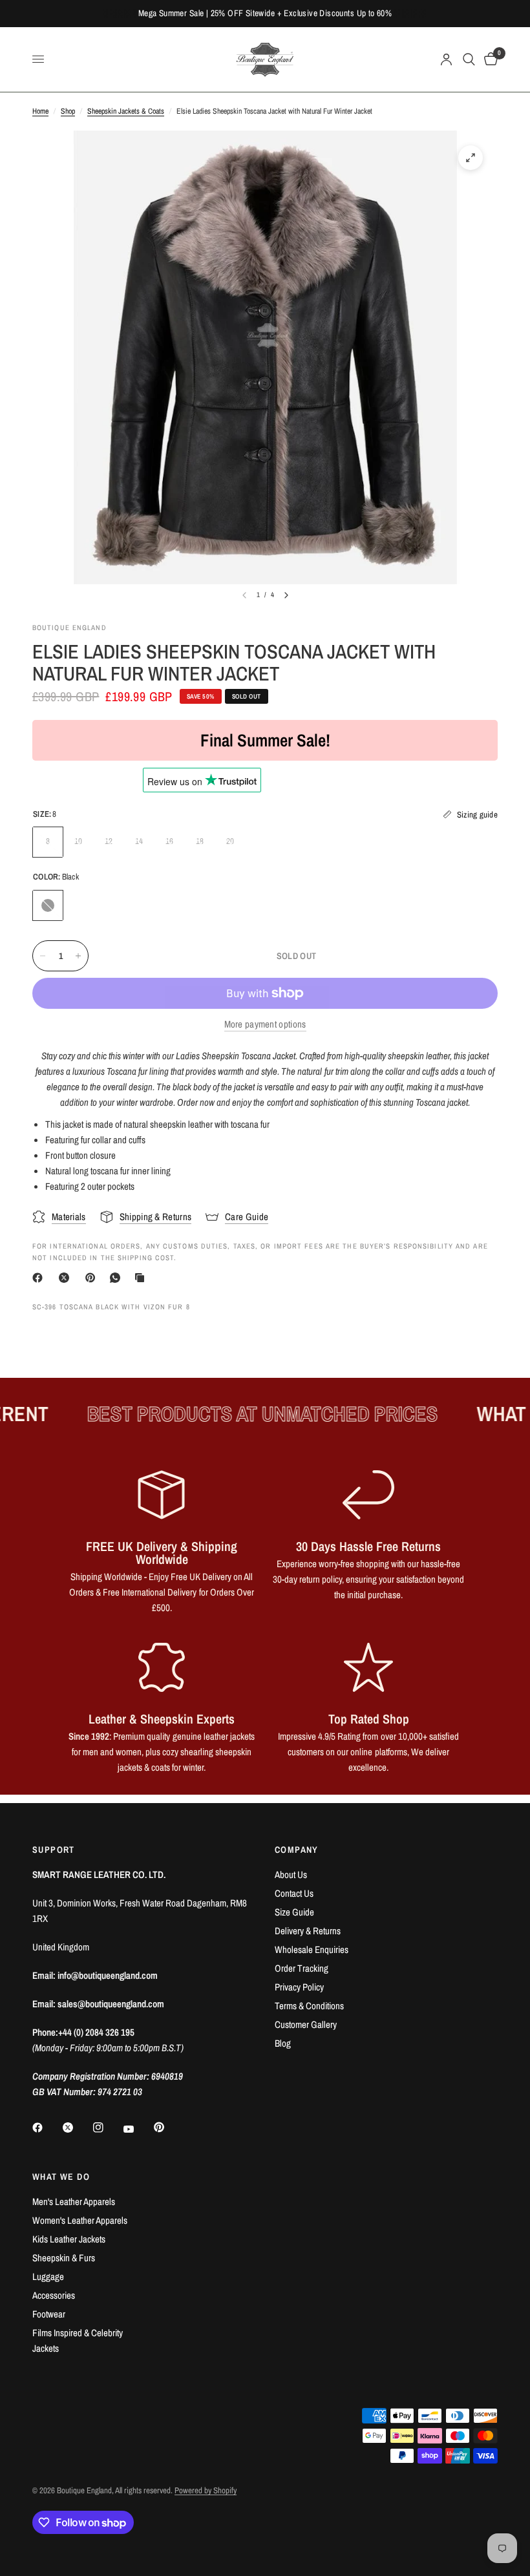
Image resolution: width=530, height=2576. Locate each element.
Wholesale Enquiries (312, 1949)
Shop (68, 111)
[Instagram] (107, 2127)
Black (48, 905)
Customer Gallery (306, 2024)
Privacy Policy (299, 1987)
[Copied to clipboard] (142, 1278)
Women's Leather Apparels (80, 2220)
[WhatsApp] (118, 1278)
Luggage (48, 2276)
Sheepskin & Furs (64, 2258)
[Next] (286, 595)
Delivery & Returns (308, 1931)
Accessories (54, 2295)
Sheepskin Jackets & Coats (126, 111)
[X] (67, 1278)
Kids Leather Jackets (69, 2239)
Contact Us (294, 1893)
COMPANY (297, 1850)
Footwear (49, 2314)
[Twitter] (77, 2127)
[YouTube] (138, 2129)
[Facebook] (40, 1278)
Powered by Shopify (206, 2490)
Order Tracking (302, 1968)
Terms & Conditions (309, 2006)
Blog (283, 2043)
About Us (291, 1874)
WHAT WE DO (61, 2177)
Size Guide (294, 1912)
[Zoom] (471, 158)
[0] (489, 59)
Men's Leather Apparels (74, 2201)
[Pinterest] (93, 1278)
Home (40, 111)
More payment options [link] (265, 1024)
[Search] (469, 59)
